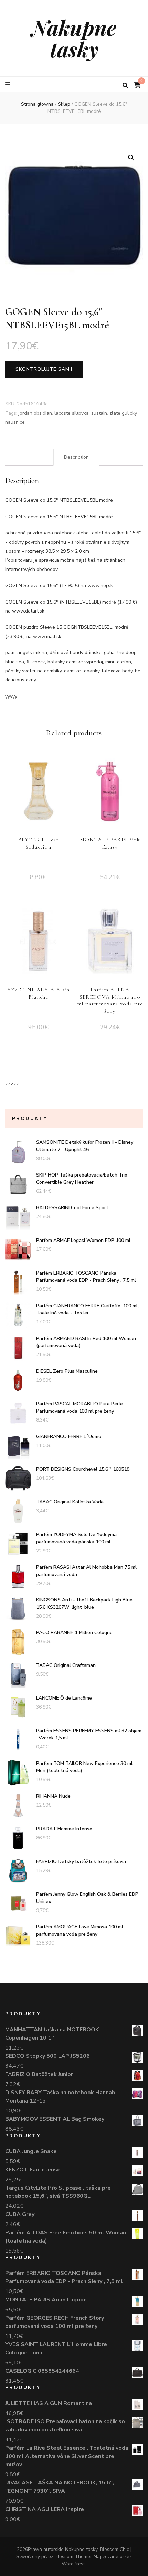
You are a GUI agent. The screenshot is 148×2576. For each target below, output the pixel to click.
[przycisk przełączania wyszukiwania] (125, 86)
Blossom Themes (74, 2557)
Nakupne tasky (74, 38)
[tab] (76, 457)
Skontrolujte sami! (44, 369)
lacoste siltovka (72, 413)
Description (76, 457)
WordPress (74, 2564)
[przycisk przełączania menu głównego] (8, 84)
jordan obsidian (35, 413)
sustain (99, 413)
